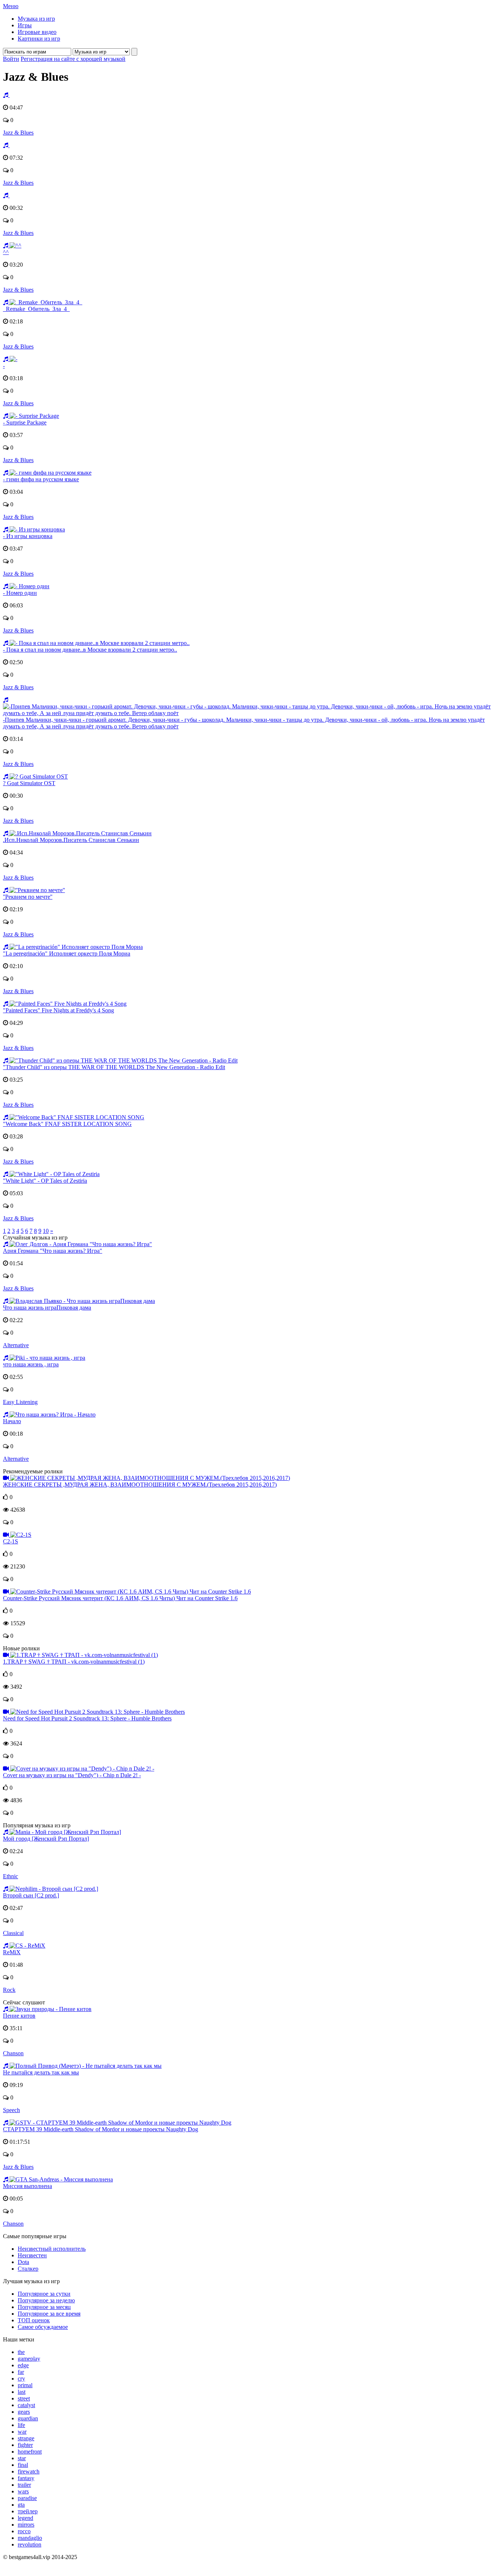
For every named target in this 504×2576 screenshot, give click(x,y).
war (22, 2432)
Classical (13, 1933)
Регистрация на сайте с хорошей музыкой (73, 59)
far (21, 2372)
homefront (30, 2452)
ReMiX (12, 1952)
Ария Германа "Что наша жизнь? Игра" (53, 1251)
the (21, 2352)
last (22, 2392)
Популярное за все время (49, 2314)
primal (25, 2385)
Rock (9, 1990)
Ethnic (11, 1876)
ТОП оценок (34, 2320)
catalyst (26, 2405)
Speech (11, 2110)
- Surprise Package (25, 422)
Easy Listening (20, 1402)
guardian (28, 2418)
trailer (24, 2485)
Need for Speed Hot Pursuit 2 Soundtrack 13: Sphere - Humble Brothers (87, 1718)
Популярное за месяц (44, 2307)
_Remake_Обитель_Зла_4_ (36, 309)
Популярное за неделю (46, 2300)
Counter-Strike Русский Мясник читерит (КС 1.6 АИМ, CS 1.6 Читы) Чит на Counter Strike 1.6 (120, 1598)
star (22, 2458)
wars (23, 2491)
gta (21, 2505)
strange (26, 2438)
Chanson (13, 2053)
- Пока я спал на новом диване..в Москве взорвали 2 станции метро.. (90, 650)
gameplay (29, 2359)
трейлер (28, 2511)
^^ (6, 252)
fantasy (26, 2478)
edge (23, 2365)
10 (46, 1231)
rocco (24, 2531)
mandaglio (30, 2538)
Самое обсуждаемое (43, 2327)
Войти (11, 59)
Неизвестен (32, 2255)
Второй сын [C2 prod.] (31, 1895)
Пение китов (19, 2016)
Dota (23, 2262)
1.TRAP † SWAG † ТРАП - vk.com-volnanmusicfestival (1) (74, 1662)
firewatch (29, 2471)
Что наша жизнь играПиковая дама (47, 1308)
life (21, 2425)
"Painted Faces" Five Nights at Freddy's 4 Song (58, 1010)
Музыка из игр (36, 19)
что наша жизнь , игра (31, 1364)
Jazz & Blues (18, 133)
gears (24, 2412)
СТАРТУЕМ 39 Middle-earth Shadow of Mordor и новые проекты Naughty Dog (101, 2129)
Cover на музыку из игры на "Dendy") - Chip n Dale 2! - (72, 1775)
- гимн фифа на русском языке (41, 479)
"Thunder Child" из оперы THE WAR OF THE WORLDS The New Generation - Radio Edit (114, 1067)
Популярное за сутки (44, 2294)
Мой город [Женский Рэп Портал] (46, 1839)
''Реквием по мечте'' (28, 897)
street (24, 2398)
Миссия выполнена (27, 2186)
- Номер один (20, 593)
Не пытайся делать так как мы (41, 2072)
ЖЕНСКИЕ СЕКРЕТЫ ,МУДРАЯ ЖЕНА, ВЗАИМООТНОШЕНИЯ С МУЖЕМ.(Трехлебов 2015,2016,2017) (140, 1485)
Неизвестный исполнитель (52, 2249)
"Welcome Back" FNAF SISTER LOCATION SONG (67, 1124)
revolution (30, 2544)
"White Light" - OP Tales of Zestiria (45, 1181)
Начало (12, 1421)
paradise (27, 2498)
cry (21, 2379)
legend (25, 2518)
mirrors (26, 2525)
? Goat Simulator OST (29, 783)
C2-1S (11, 1541)
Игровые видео (37, 32)
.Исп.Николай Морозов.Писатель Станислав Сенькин (71, 840)
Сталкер (28, 2269)
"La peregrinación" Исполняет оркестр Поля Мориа (67, 954)
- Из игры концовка (28, 536)
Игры (25, 25)
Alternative (16, 1345)
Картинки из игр (39, 39)
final (23, 2465)
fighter (25, 2445)
